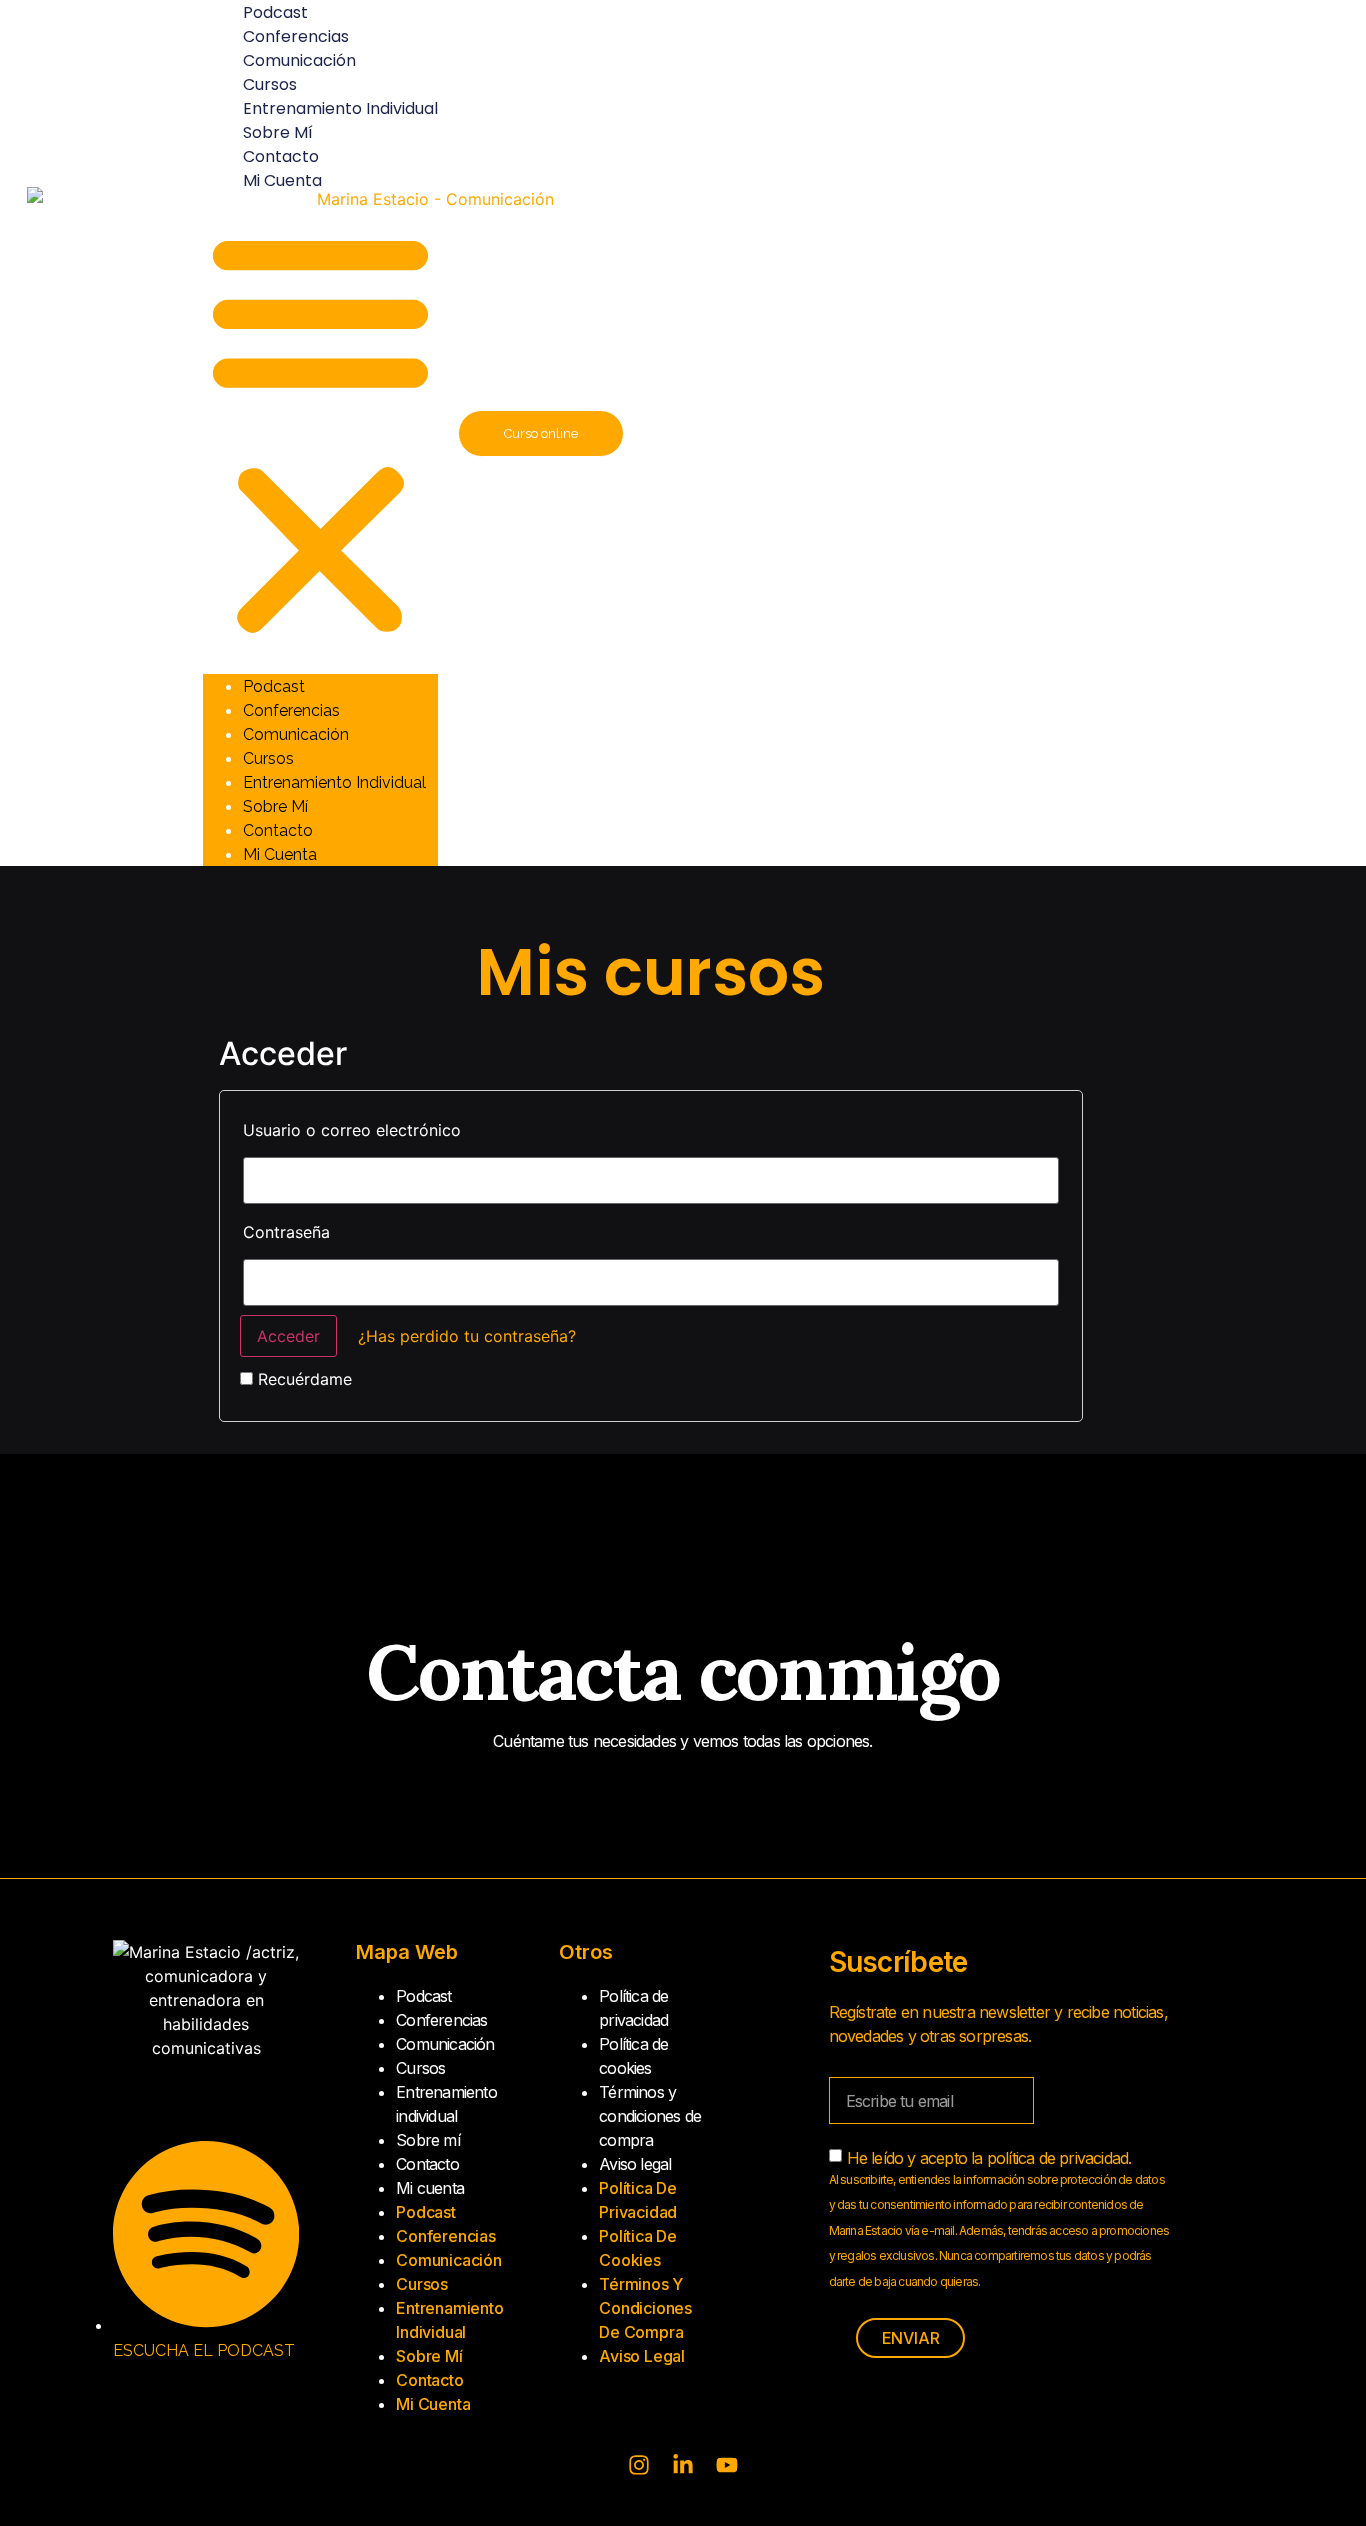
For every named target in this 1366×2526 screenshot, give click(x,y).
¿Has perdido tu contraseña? (467, 1336)
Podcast (274, 686)
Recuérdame (302, 1379)
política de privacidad (1057, 2158)
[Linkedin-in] (683, 2465)
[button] (320, 433)
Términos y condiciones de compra (650, 2116)
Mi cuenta (282, 180)
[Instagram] (639, 2465)
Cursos (270, 84)
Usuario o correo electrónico (352, 1130)
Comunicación (299, 60)
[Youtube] (727, 2465)
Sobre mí (278, 132)
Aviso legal (635, 2164)
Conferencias (296, 36)
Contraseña (286, 1232)
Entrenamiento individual (340, 108)
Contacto (281, 156)
